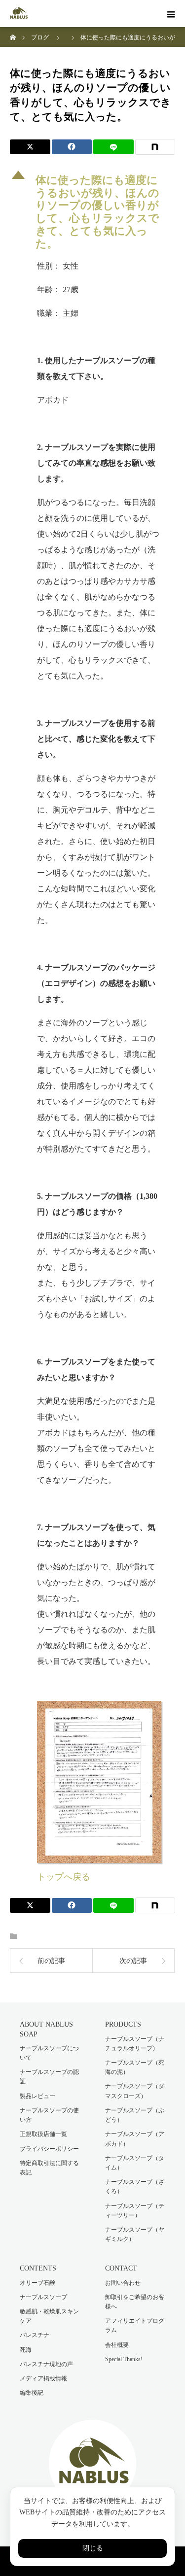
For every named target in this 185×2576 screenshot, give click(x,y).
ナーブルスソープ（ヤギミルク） (135, 2234)
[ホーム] (13, 31)
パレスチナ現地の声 (46, 2364)
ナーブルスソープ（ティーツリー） (135, 2211)
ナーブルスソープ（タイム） (135, 2163)
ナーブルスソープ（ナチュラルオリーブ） (135, 2044)
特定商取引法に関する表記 (49, 2168)
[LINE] (113, 147)
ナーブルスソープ (43, 2297)
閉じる (93, 2548)
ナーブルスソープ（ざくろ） (135, 2186)
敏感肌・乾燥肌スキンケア (49, 2316)
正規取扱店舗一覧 (43, 2134)
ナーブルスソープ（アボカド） (135, 2139)
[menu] (171, 14)
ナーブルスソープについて (49, 2053)
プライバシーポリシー (49, 2149)
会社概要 (117, 2345)
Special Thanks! (124, 2359)
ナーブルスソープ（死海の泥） (135, 2067)
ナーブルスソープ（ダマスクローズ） (135, 2091)
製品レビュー (37, 2096)
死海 (26, 2350)
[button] (92, 210)
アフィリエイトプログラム (135, 2325)
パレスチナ (35, 2335)
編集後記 (32, 2393)
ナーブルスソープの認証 (49, 2077)
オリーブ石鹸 (37, 2283)
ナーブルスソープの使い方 (49, 2115)
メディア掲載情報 (43, 2378)
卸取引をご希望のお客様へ (135, 2302)
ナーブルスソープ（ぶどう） (135, 2115)
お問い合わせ (123, 2283)
